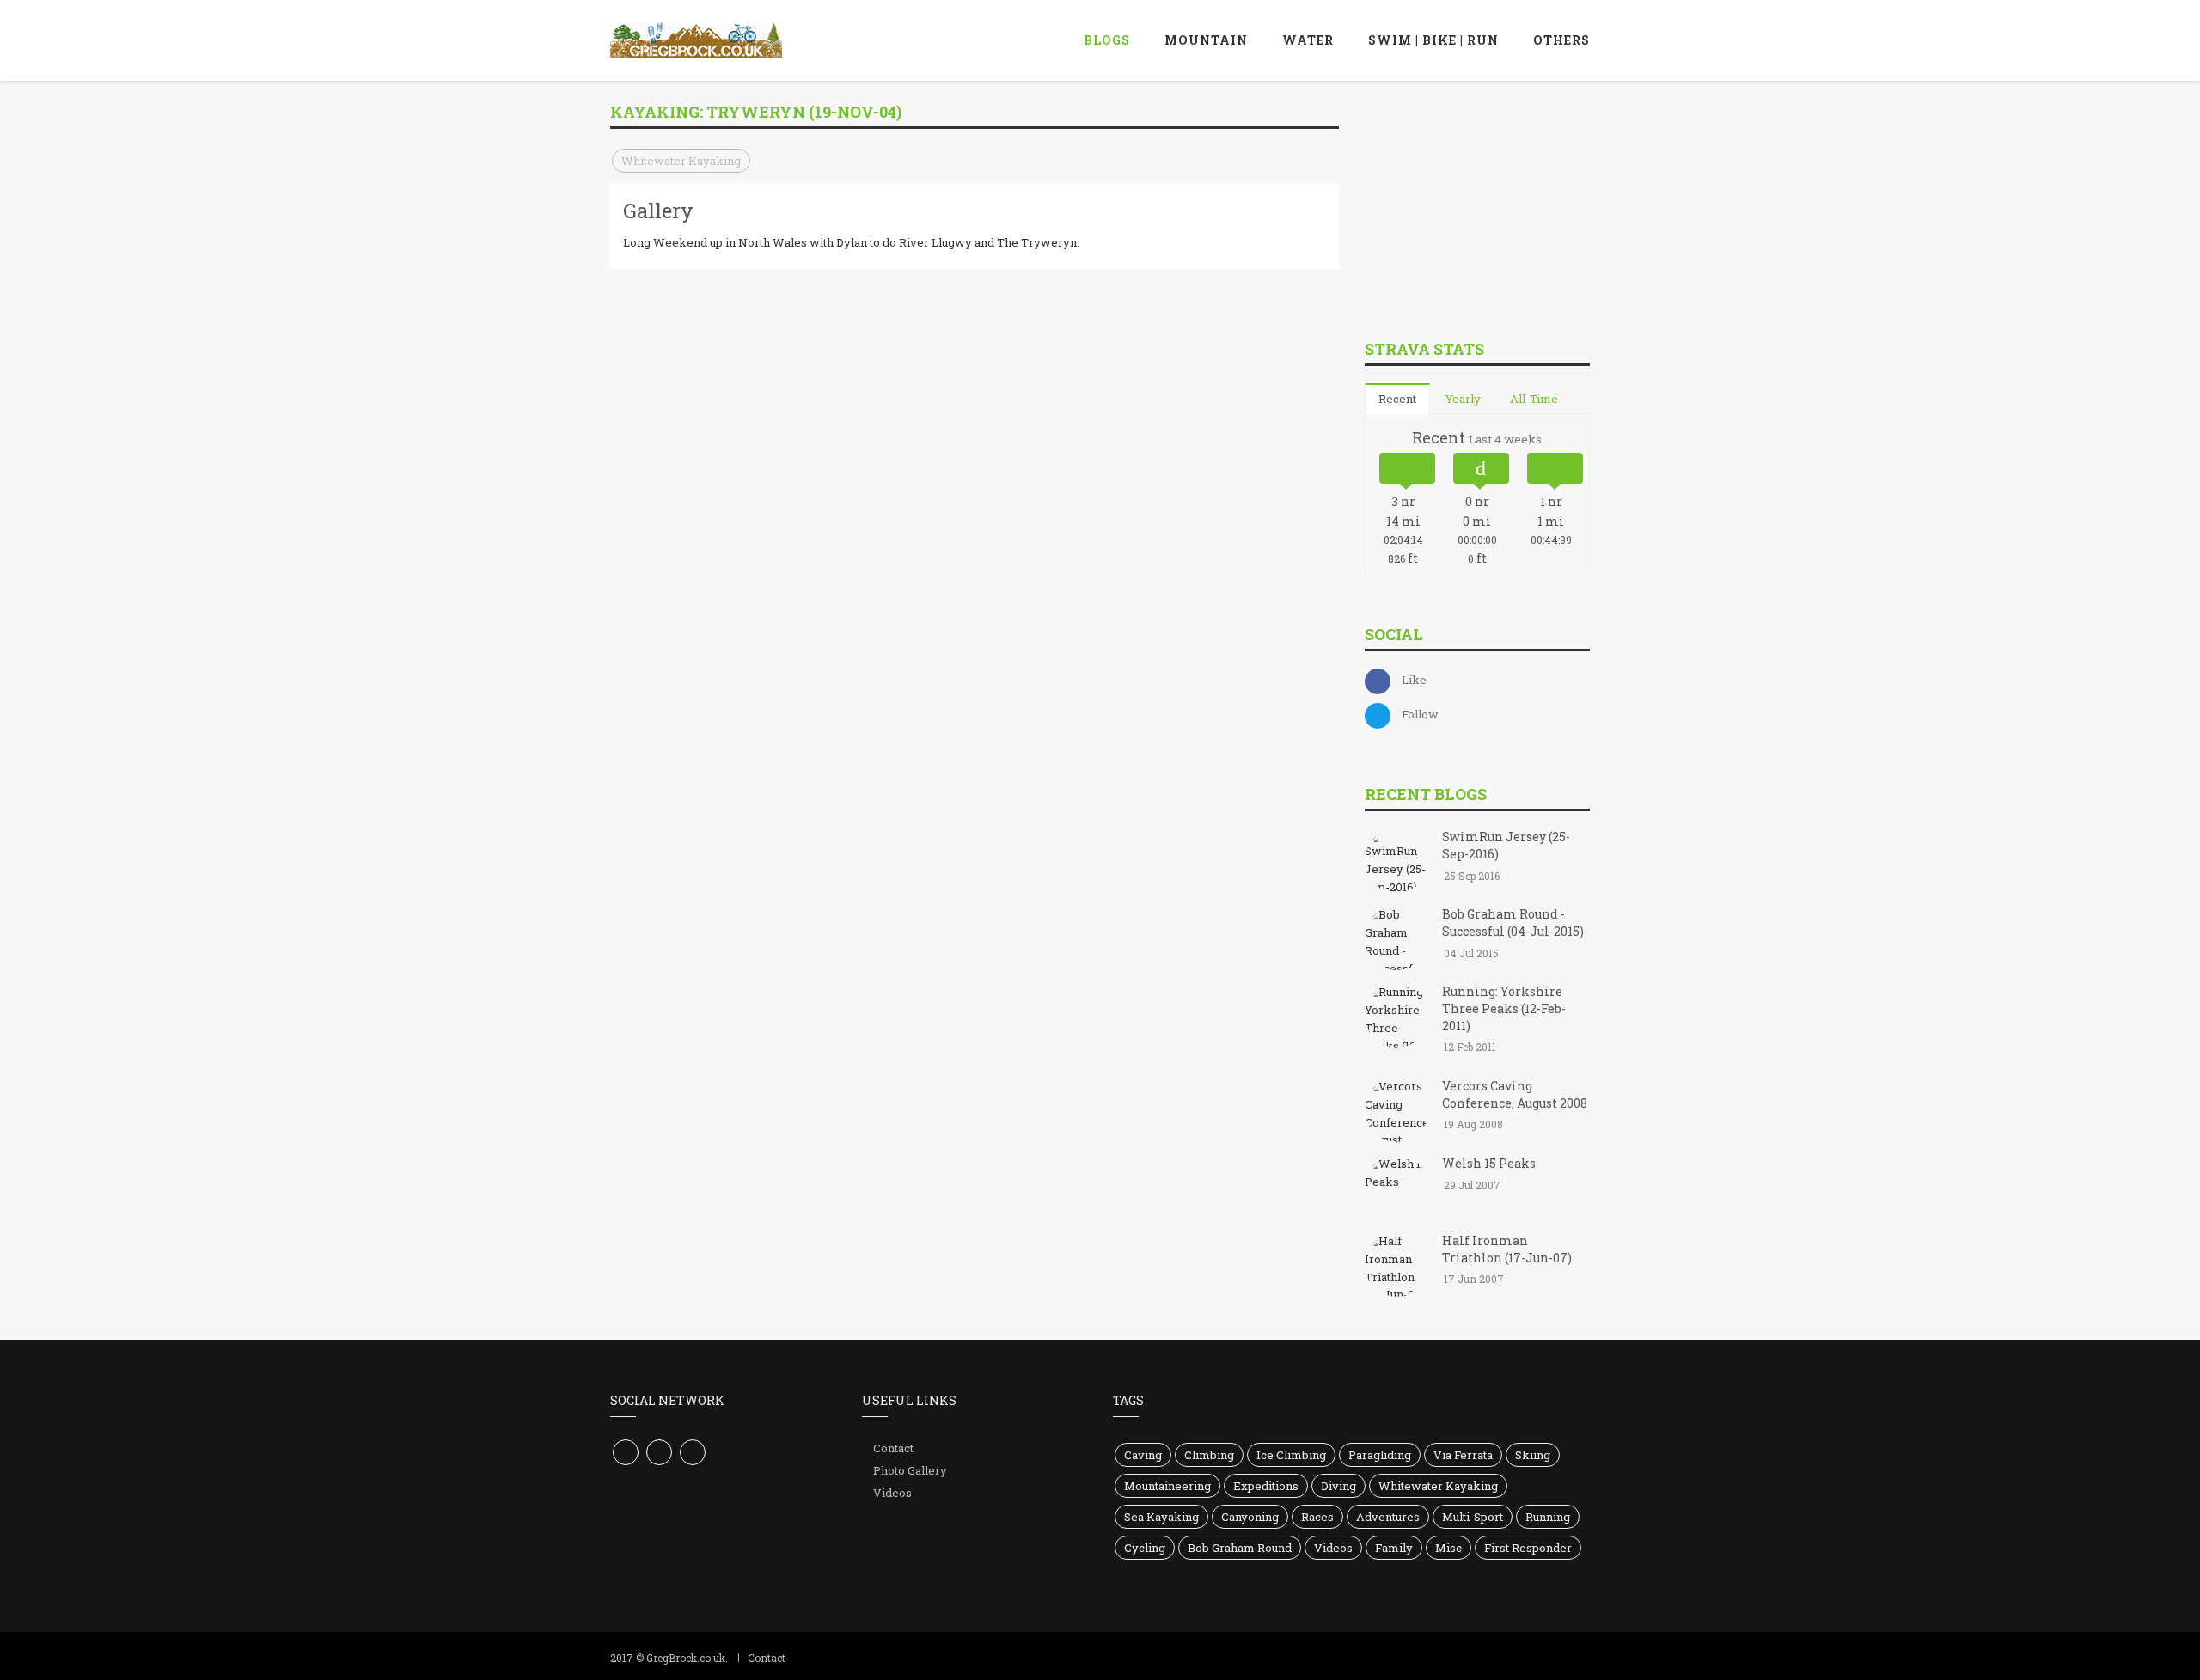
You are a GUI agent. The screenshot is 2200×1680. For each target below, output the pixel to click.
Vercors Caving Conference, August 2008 (1515, 1094)
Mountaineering (1167, 1486)
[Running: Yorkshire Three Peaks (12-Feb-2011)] (1397, 1017)
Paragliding (1380, 1455)
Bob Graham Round (1240, 1548)
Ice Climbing (1291, 1455)
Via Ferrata (1463, 1455)
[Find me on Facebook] (626, 1452)
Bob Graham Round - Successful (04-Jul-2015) (1513, 922)
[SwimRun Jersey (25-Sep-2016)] (1397, 863)
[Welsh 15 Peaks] (1397, 1188)
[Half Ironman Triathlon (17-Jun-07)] (1397, 1266)
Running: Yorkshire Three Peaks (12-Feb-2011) (1504, 1008)
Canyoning (1250, 1517)
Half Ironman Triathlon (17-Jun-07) (1507, 1249)
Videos (892, 1493)
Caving (1143, 1455)
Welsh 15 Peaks (1489, 1163)
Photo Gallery (910, 1470)
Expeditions (1266, 1486)
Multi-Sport (1473, 1517)
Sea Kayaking (1161, 1517)
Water (1308, 40)
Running (1548, 1517)
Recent (1397, 399)
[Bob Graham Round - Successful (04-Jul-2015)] (1397, 940)
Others (1561, 40)
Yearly (1463, 399)
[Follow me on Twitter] (659, 1452)
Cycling (1145, 1548)
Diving (1338, 1486)
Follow (1420, 714)
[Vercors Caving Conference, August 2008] (1397, 1111)
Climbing (1209, 1455)
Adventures (1388, 1517)
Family (1394, 1548)
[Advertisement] (1494, 205)
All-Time (1534, 399)
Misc (1448, 1548)
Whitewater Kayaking (681, 161)
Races (1317, 1517)
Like (1414, 680)
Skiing (1533, 1455)
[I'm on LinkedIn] (693, 1452)
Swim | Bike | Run (1433, 40)
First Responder (1528, 1548)
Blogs (1107, 40)
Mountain (1206, 40)
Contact (893, 1448)
